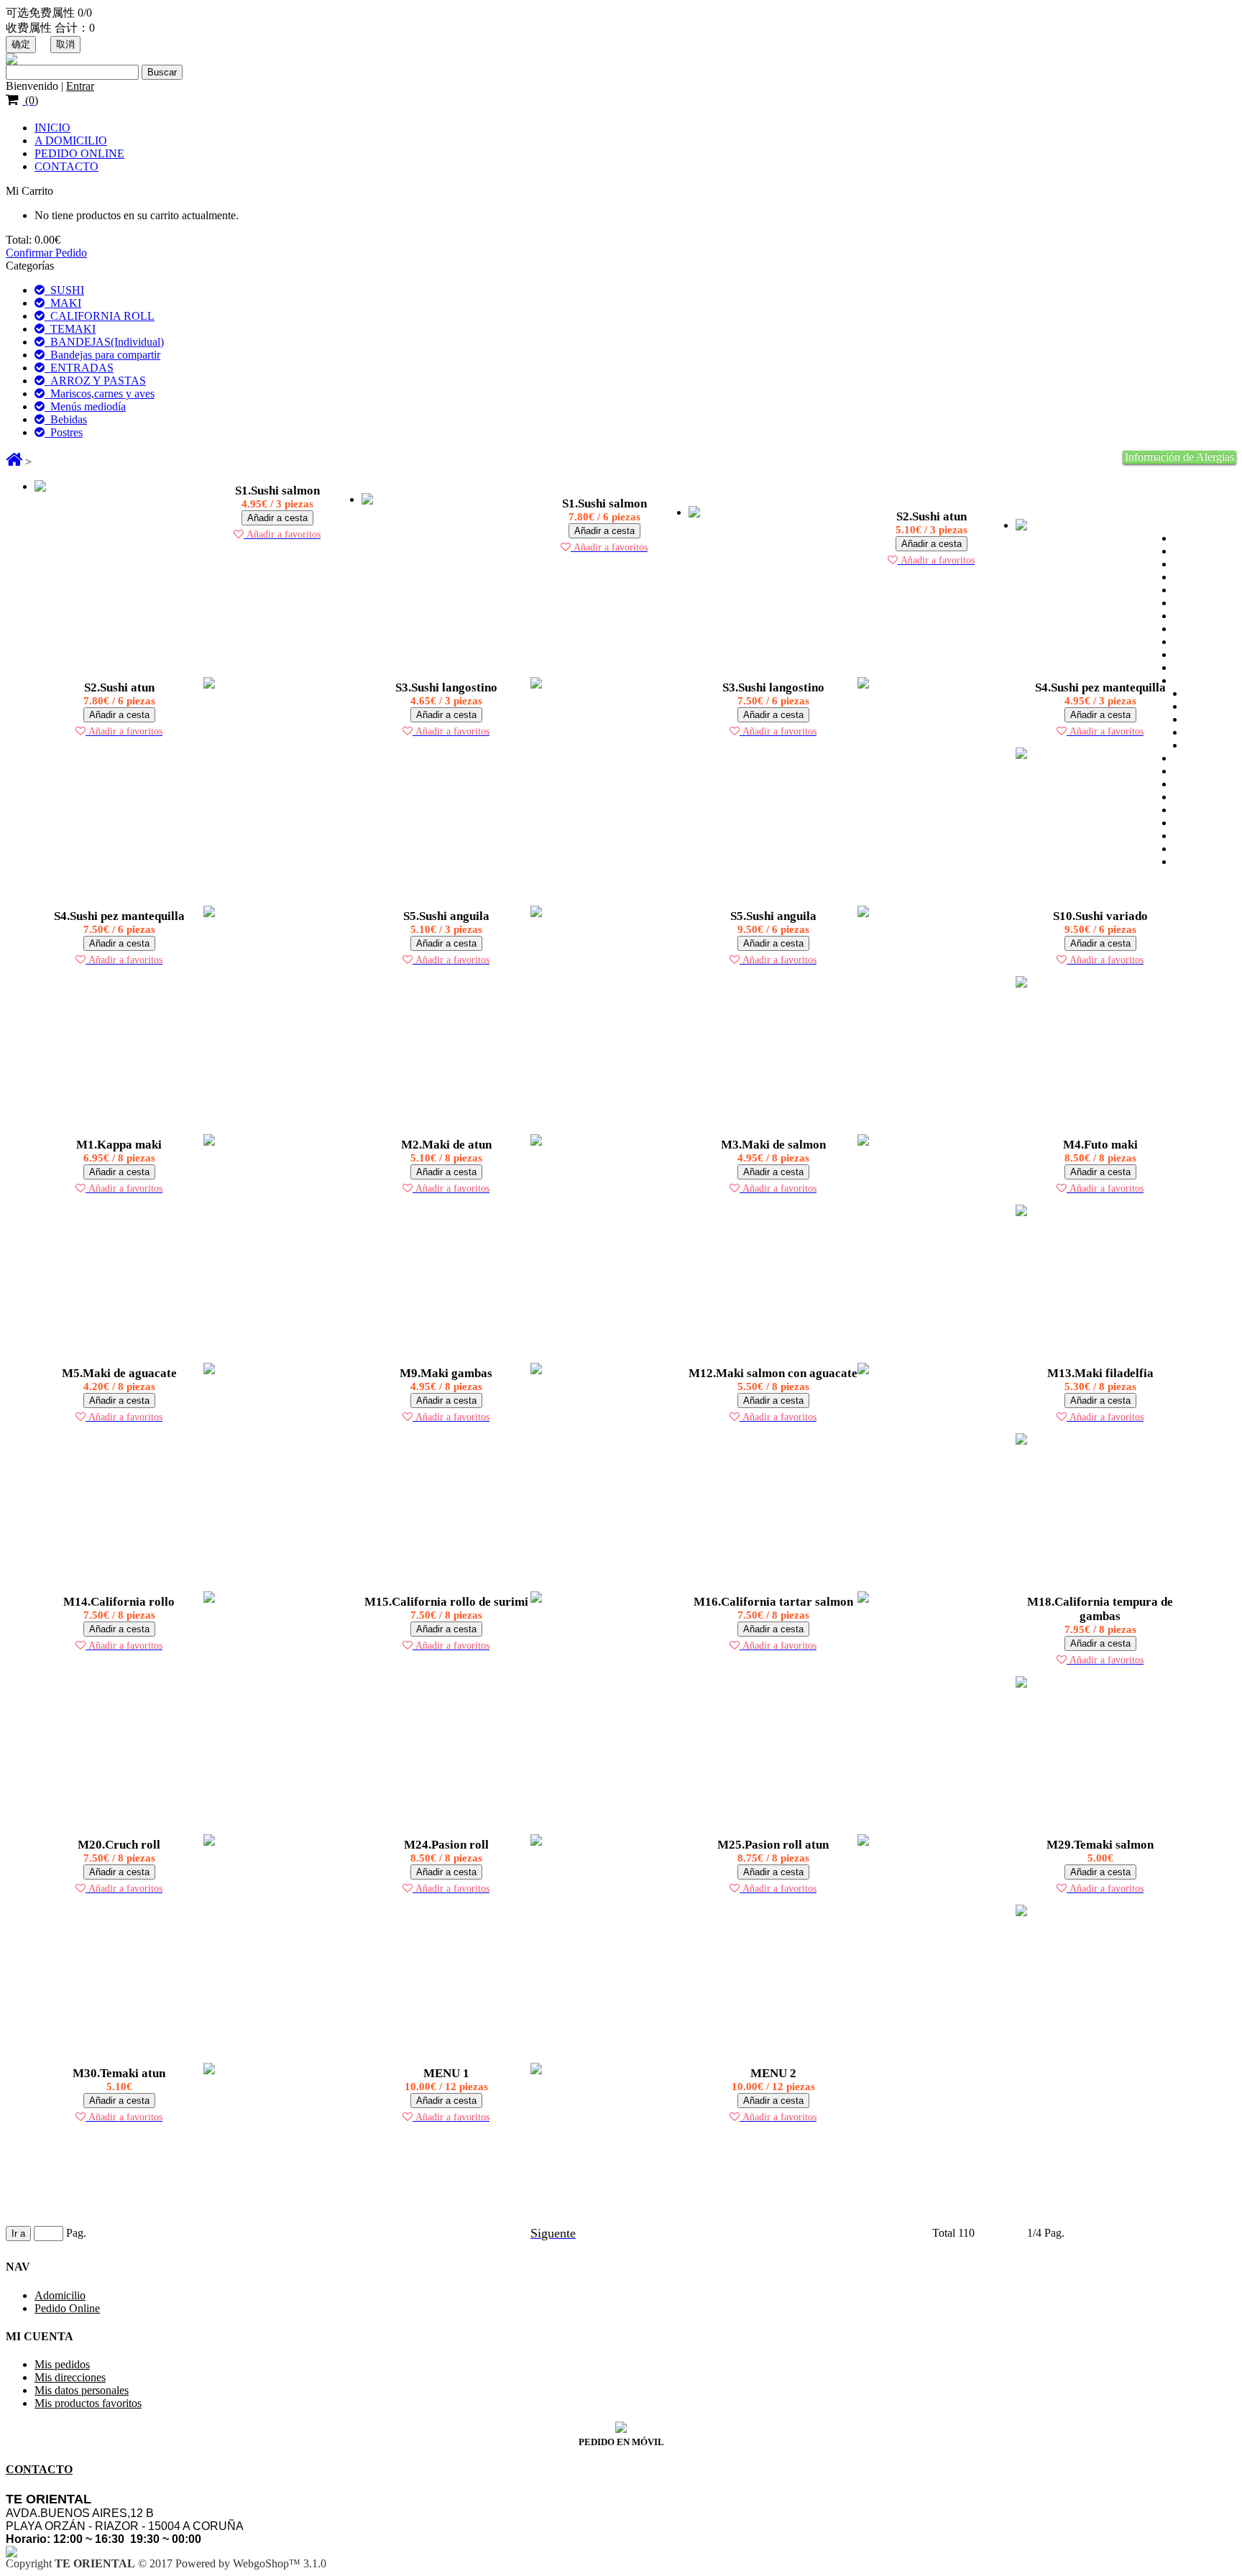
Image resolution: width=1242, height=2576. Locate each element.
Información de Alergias (1179, 457)
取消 (65, 44)
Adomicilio (60, 2295)
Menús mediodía (85, 406)
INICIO (52, 128)
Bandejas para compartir (102, 355)
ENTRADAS (79, 368)
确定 (21, 44)
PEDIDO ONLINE (79, 153)
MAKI (63, 303)
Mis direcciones (70, 2377)
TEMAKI (70, 329)
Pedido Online (67, 2308)
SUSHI (64, 290)
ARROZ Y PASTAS (95, 381)
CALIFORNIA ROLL (100, 316)
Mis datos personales (82, 2390)
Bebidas (66, 419)
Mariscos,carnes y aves (100, 394)
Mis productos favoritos (88, 2403)
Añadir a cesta (277, 518)
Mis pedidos (62, 2364)
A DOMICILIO (71, 141)
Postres (64, 432)
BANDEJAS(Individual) (104, 342)
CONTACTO (66, 166)
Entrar (80, 86)
